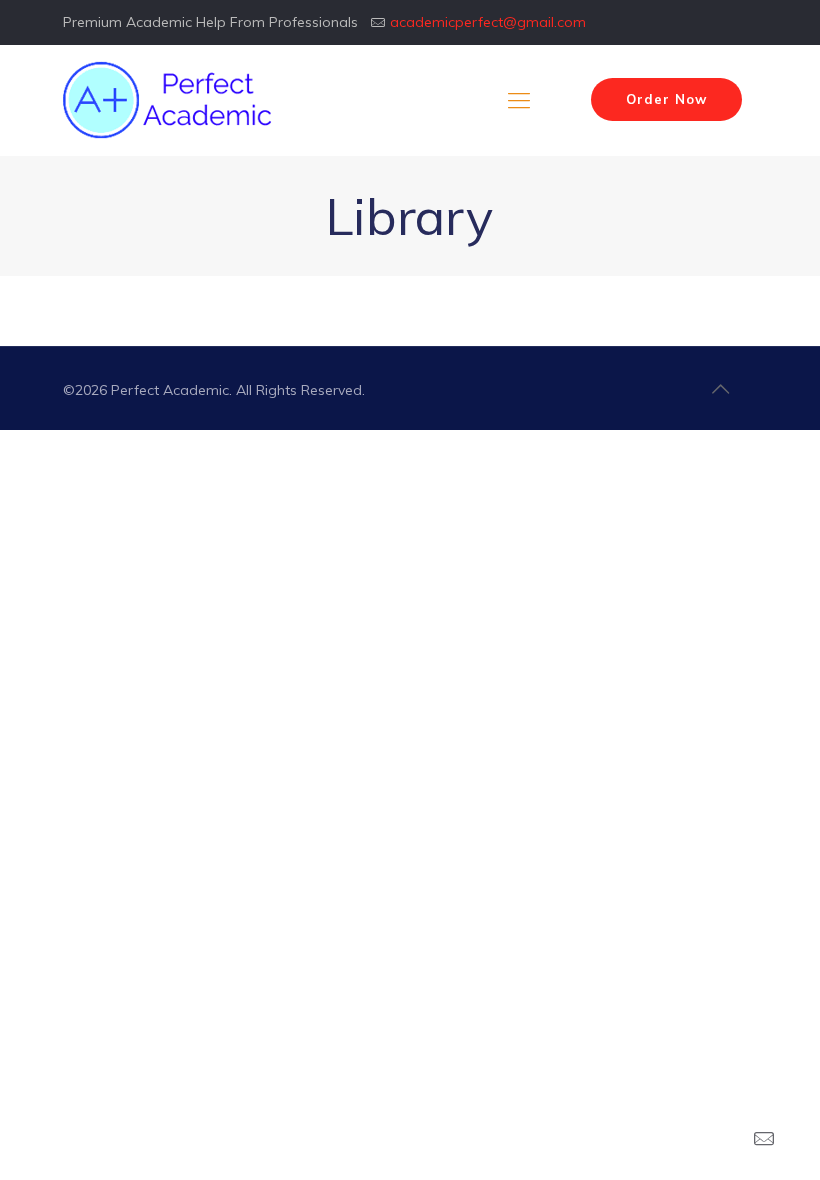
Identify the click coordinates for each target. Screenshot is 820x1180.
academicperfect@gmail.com (488, 22)
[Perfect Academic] (170, 100)
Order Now (666, 99)
